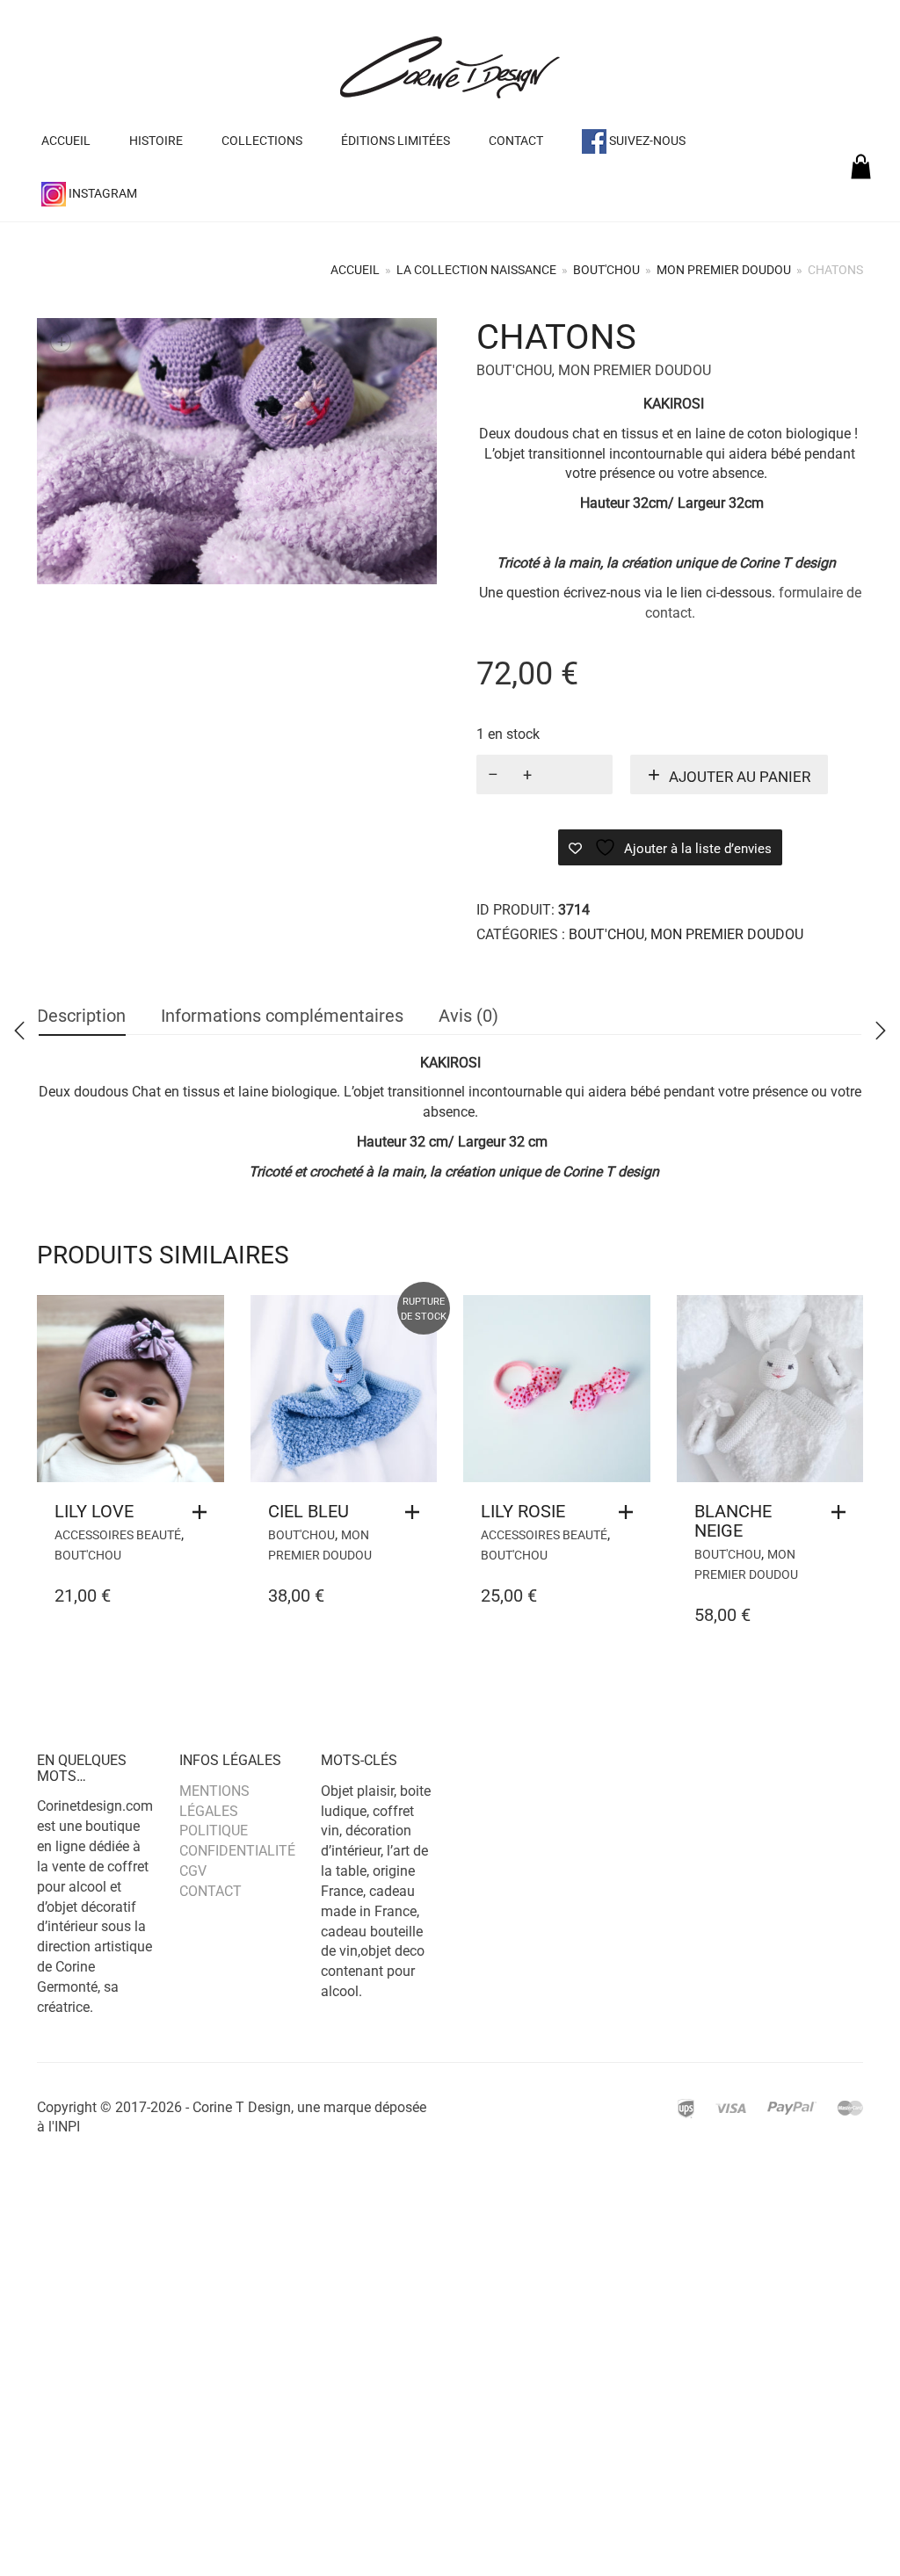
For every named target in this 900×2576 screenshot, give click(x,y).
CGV (193, 1871)
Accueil (66, 141)
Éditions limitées (396, 141)
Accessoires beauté (118, 1535)
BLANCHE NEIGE (733, 1521)
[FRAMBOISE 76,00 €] (19, 1031)
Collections (262, 141)
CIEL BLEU (308, 1511)
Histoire (156, 141)
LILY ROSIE (523, 1511)
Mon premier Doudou (724, 270)
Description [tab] (81, 1016)
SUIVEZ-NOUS (646, 141)
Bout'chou (606, 270)
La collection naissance (476, 270)
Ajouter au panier (740, 777)
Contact (516, 141)
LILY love (94, 1511)
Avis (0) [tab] (468, 1016)
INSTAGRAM (102, 193)
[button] (204, 1512)
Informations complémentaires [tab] (282, 1016)
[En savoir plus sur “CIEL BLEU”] (417, 1512)
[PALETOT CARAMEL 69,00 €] (881, 1031)
